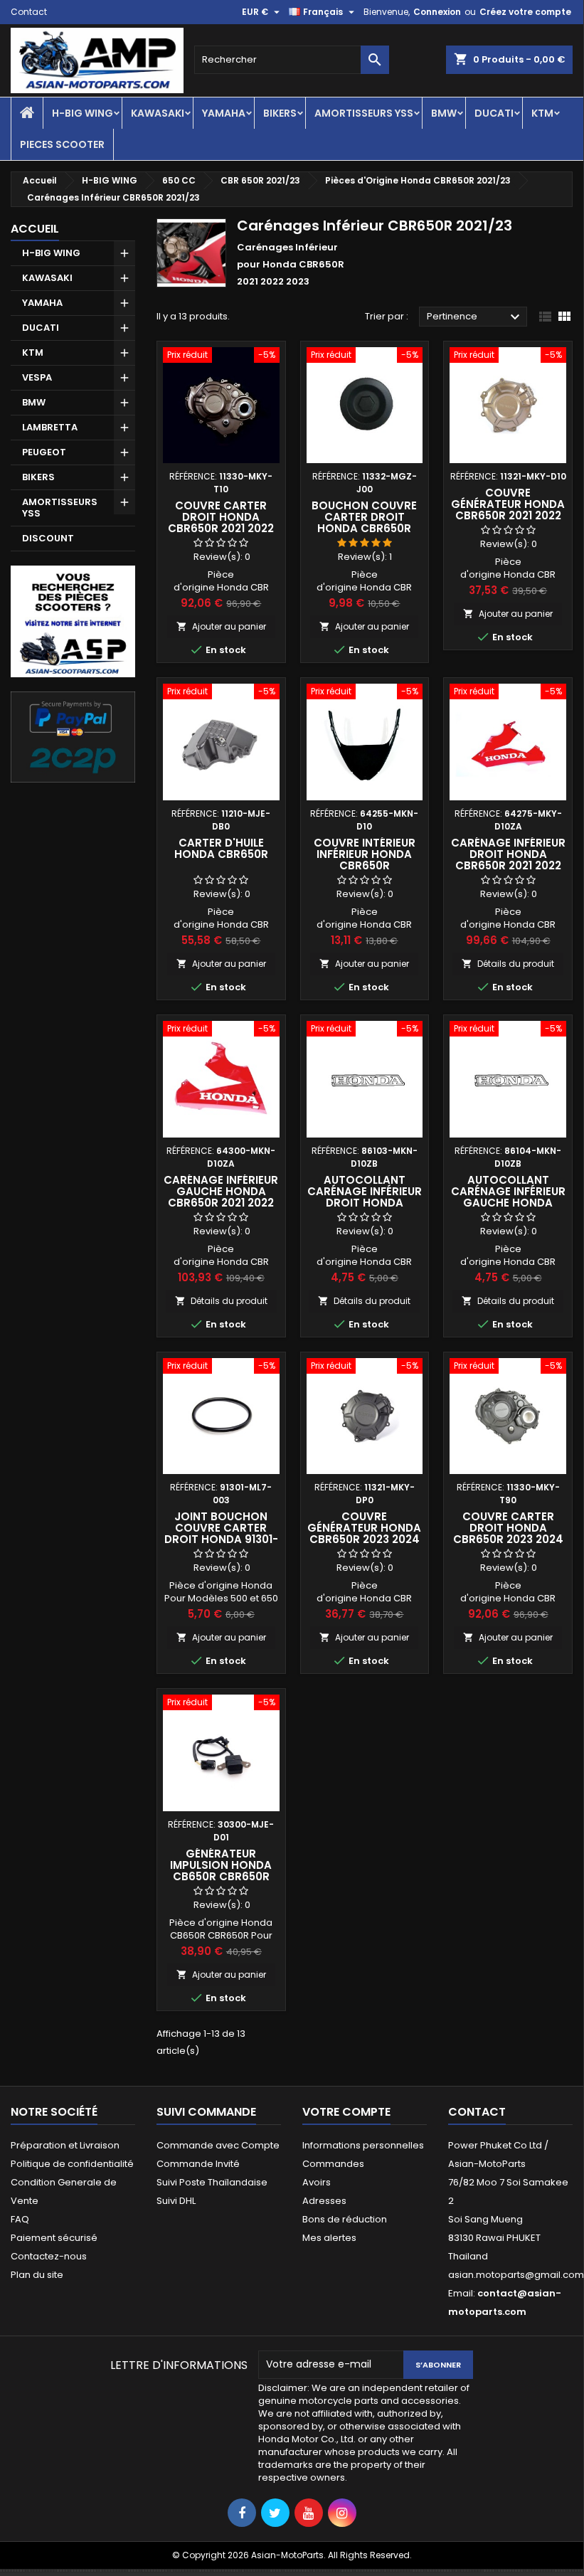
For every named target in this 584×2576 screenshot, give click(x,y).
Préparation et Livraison (65, 2145)
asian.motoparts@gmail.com (516, 2275)
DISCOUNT (48, 538)
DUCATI (494, 113)
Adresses (324, 2201)
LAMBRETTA (50, 427)
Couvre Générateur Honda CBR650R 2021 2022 (508, 504)
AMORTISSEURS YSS (364, 113)
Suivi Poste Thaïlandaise (212, 2182)
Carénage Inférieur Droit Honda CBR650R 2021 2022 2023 (508, 860)
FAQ (20, 2219)
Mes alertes (329, 2238)
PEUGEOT (44, 452)
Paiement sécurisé (54, 2238)
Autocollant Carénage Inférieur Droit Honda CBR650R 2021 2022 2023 (365, 1203)
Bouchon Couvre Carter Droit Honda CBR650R (364, 517)
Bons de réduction (345, 2219)
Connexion (437, 12)
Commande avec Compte (218, 2145)
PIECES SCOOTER (62, 144)
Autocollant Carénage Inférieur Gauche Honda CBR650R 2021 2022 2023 (508, 1203)
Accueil (35, 229)
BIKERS (280, 113)
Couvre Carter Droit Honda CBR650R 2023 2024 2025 (508, 1533)
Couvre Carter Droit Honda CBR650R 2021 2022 (221, 517)
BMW (444, 113)
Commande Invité (198, 2164)
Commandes (333, 2164)
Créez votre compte (525, 12)
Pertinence (475, 317)
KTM (542, 113)
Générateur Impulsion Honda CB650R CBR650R (221, 1865)
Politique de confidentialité (72, 2164)
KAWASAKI (158, 113)
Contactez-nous (49, 2256)
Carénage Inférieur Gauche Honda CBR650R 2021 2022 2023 (221, 1197)
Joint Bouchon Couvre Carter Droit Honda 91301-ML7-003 (221, 1533)
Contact (29, 12)
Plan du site (37, 2275)
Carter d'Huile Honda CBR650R (221, 848)
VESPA (37, 377)
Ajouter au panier (221, 626)
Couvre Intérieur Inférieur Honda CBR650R (365, 854)
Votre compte (346, 2112)
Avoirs (317, 2182)
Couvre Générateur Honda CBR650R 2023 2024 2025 (364, 1533)
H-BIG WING (83, 113)
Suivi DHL (176, 2201)
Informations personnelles (363, 2145)
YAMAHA (224, 113)
